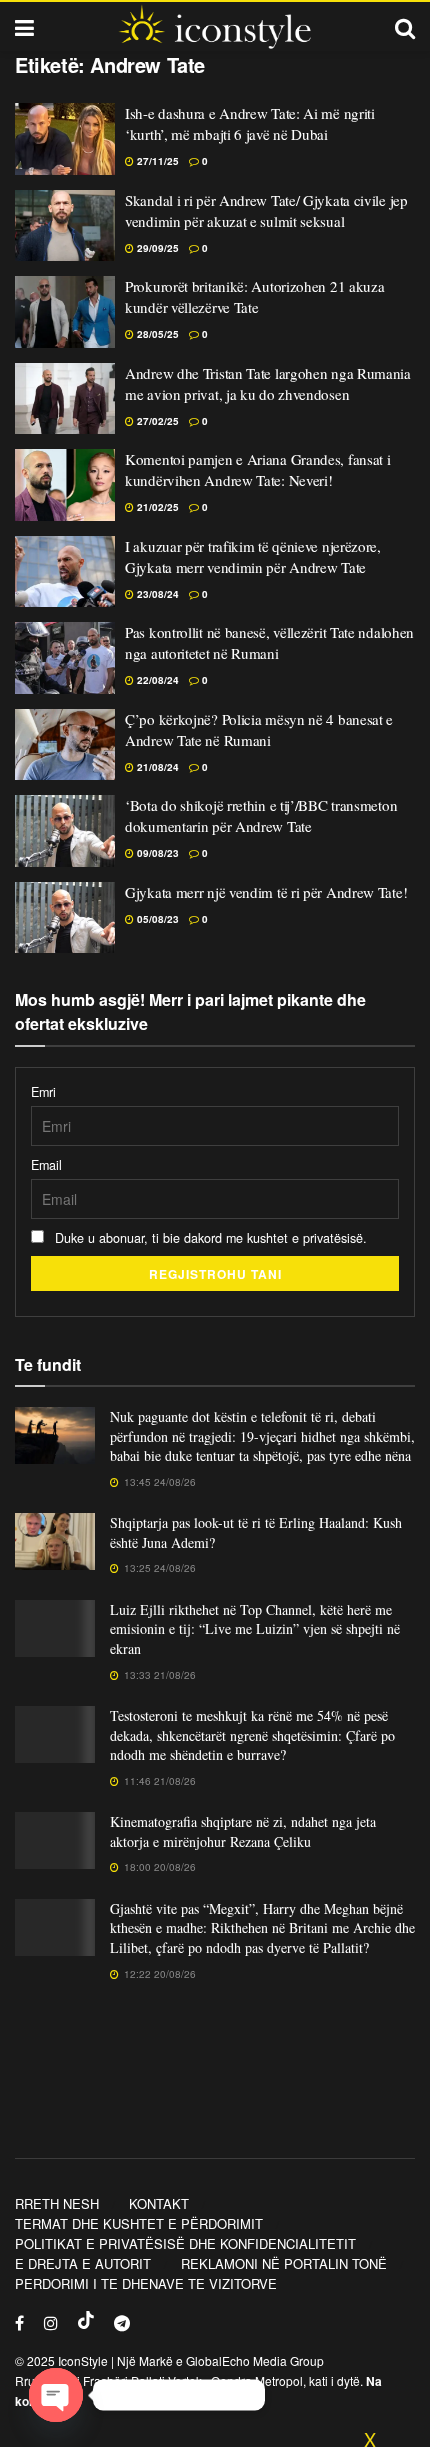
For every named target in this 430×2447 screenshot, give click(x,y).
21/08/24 (156, 767)
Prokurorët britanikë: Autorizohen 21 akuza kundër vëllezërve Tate (254, 296)
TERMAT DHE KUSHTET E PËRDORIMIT (139, 2223)
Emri (43, 1092)
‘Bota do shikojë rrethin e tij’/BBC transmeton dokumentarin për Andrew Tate (261, 815)
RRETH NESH (57, 2203)
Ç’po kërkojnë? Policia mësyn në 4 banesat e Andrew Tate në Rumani (259, 729)
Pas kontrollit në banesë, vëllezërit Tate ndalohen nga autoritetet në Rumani (269, 642)
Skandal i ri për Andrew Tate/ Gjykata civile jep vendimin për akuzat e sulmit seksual (266, 210)
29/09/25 (156, 248)
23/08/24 (156, 594)
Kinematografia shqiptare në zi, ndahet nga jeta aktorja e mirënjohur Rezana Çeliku (243, 1831)
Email (46, 1165)
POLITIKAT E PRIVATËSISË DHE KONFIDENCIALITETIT (185, 2243)
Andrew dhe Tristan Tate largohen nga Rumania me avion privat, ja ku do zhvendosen (268, 383)
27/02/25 (156, 421)
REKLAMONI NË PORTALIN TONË (284, 2263)
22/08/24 (156, 680)
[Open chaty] (56, 2395)
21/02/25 (156, 507)
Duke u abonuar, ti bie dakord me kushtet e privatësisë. (209, 1238)
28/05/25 (156, 334)
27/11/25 (156, 161)
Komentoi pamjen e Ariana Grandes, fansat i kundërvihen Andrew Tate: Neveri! (257, 469)
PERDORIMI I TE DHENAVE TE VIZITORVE (146, 2283)
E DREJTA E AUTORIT (83, 2263)
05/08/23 (156, 919)
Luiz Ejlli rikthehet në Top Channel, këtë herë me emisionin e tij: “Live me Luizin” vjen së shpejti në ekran (255, 1629)
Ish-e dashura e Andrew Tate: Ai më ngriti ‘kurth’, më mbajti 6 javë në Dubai (250, 123)
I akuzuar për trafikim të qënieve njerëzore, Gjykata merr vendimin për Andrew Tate (253, 556)
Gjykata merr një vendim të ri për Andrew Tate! (266, 892)
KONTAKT (159, 2203)
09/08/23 (156, 853)
